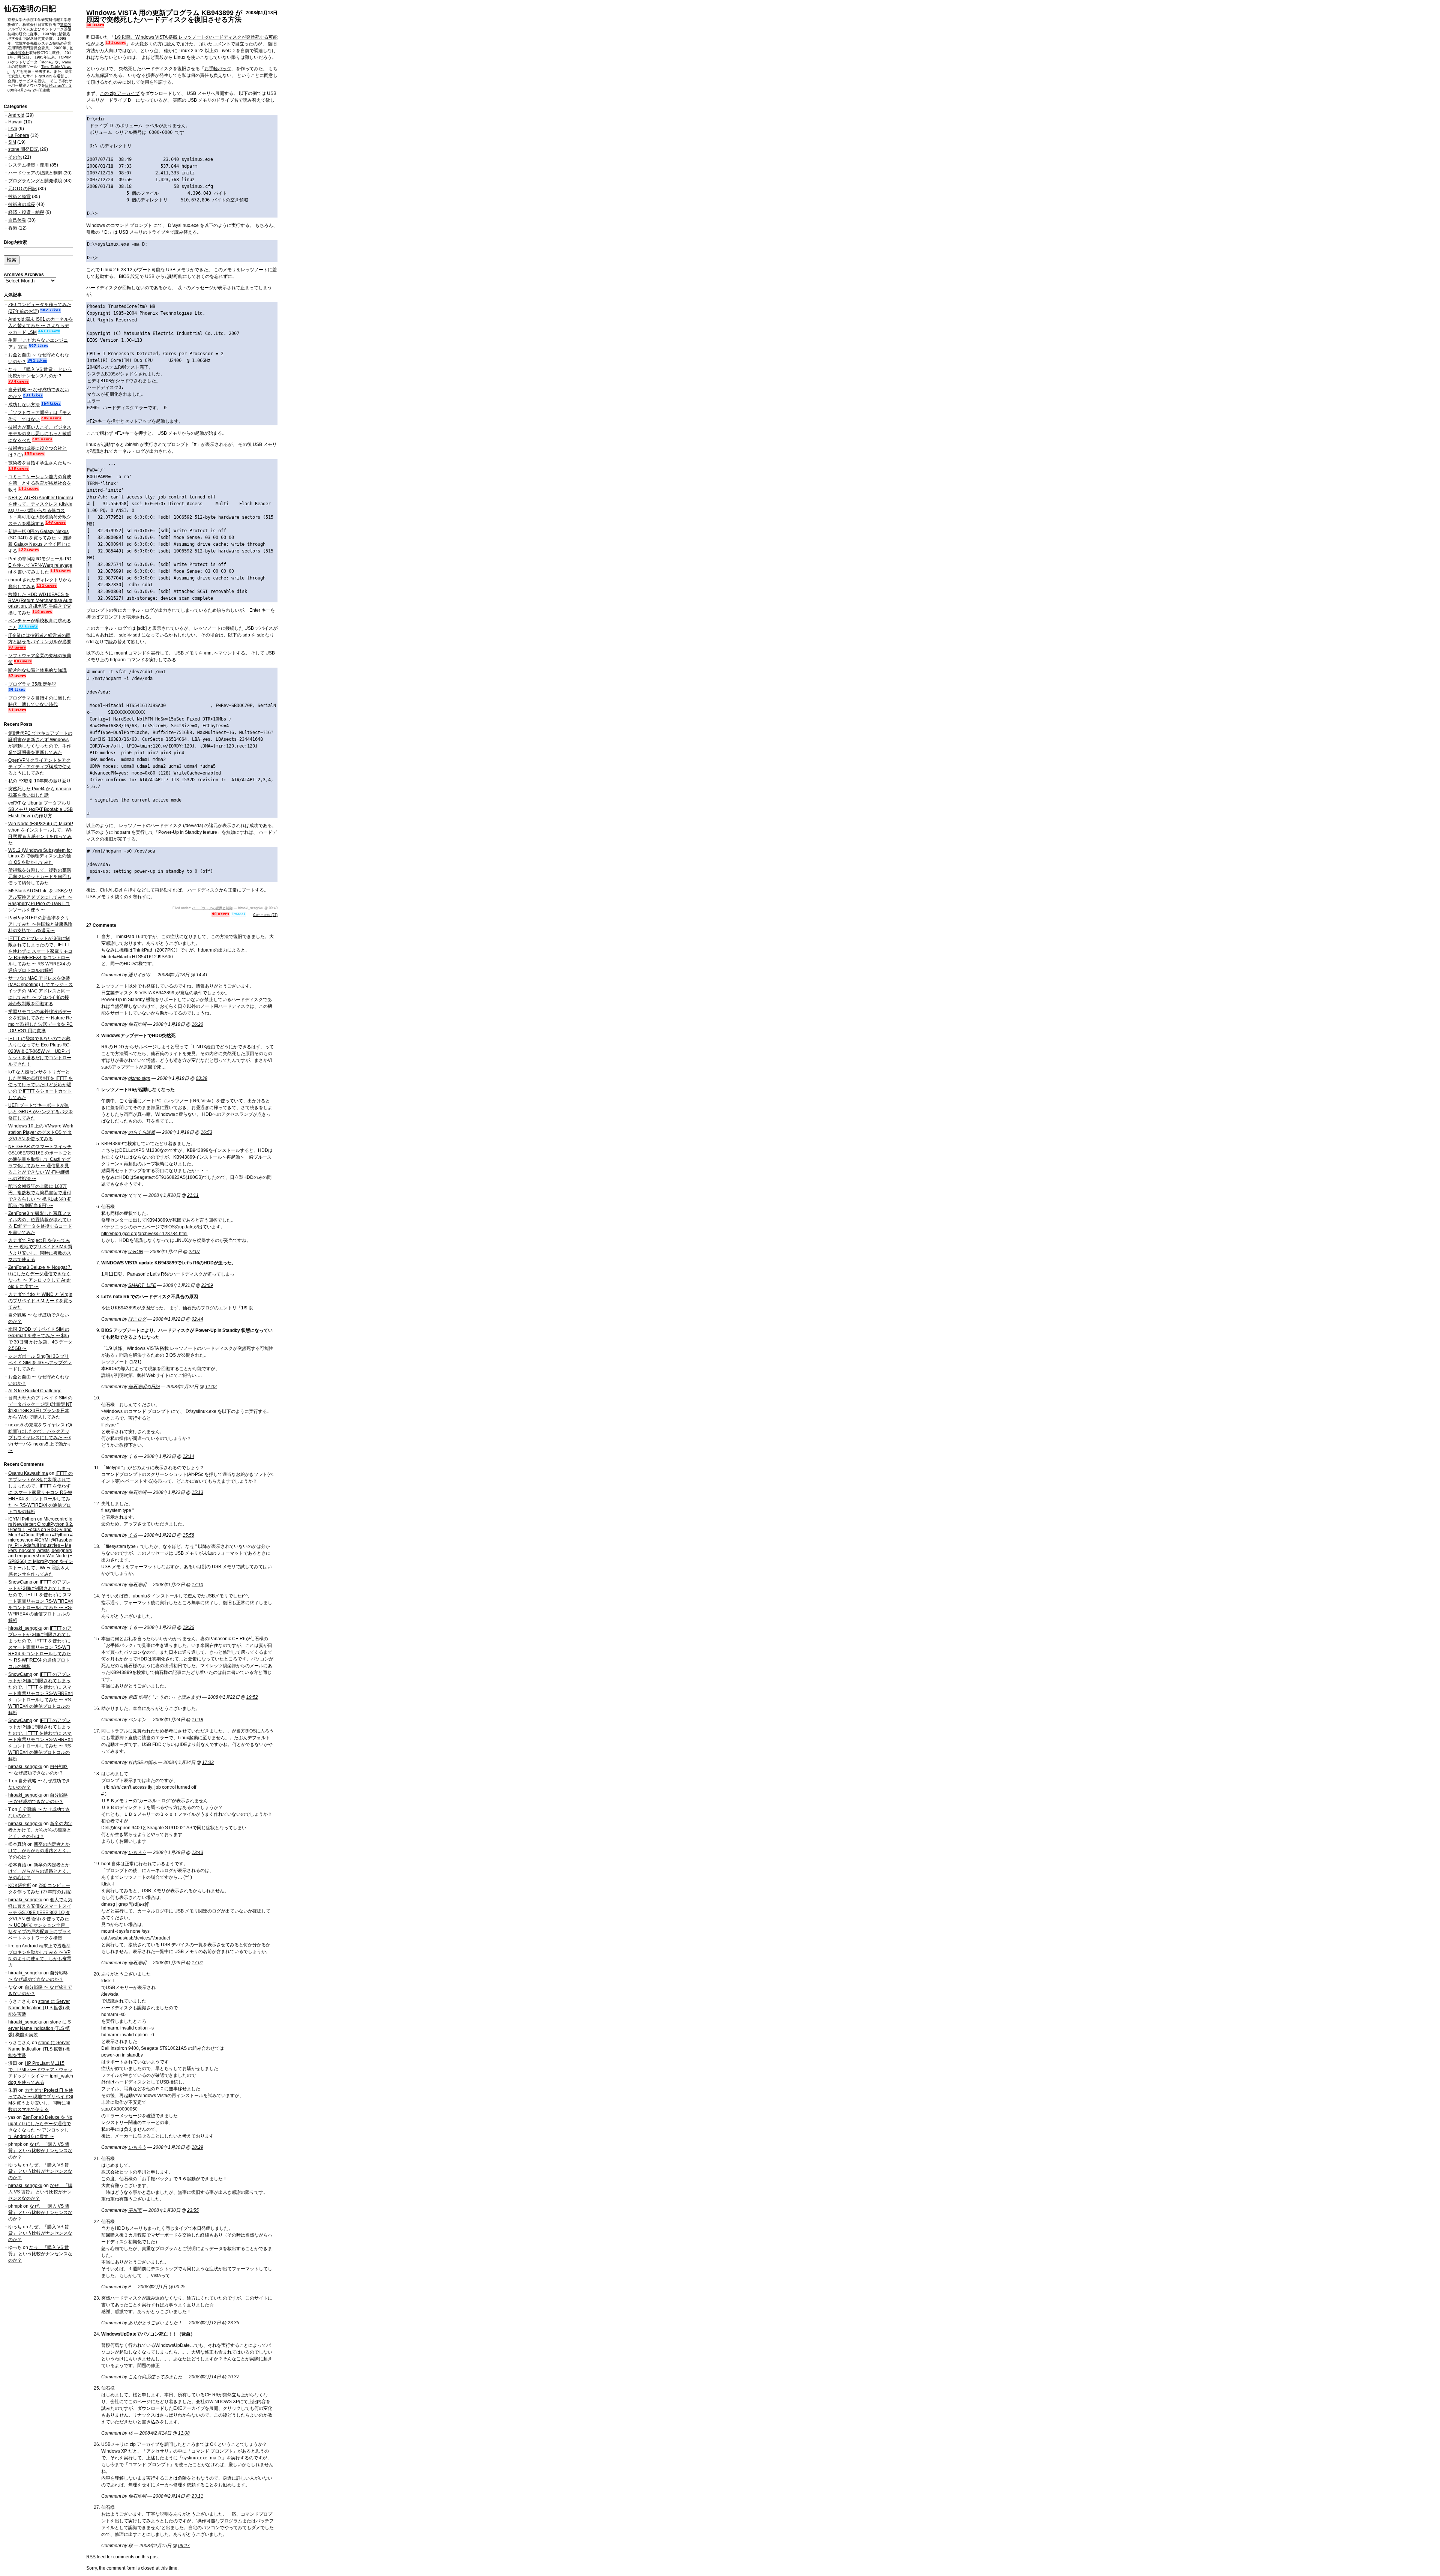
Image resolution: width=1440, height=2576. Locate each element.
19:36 (188, 1627)
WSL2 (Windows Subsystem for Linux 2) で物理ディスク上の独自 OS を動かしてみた (40, 856)
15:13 (197, 1492)
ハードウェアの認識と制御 (212, 908)
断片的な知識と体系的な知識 (37, 670)
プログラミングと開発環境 (35, 181)
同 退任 (23, 57)
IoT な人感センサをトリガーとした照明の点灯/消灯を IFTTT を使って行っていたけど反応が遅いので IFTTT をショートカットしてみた (40, 1085)
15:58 (188, 1535)
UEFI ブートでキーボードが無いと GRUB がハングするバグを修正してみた (41, 1112)
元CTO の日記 (22, 189)
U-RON (136, 1252)
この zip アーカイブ (120, 93)
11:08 (184, 2433)
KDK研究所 (20, 1885)
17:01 (197, 1963)
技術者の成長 (22, 204)
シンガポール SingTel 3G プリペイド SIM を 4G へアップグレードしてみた (40, 1363)
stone (46, 62)
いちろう (137, 1852)
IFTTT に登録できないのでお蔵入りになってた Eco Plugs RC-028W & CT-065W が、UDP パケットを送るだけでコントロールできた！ (40, 1051)
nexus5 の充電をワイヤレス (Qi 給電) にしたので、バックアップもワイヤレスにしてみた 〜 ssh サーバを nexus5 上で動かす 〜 (40, 1438)
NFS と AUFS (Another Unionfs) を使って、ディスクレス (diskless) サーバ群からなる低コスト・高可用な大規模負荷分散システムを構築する (41, 511)
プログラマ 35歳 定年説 (32, 684)
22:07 (194, 1252)
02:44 (197, 1319)
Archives (34, 275)
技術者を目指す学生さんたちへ (40, 463)
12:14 (188, 1456)
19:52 (252, 1697)
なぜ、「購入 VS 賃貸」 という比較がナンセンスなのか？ (40, 2151)
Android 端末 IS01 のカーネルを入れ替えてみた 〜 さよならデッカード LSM (41, 326)
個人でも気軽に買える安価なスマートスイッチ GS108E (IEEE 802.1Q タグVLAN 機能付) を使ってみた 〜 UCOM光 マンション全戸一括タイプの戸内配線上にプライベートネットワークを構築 (40, 1919)
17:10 (197, 1585)
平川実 (135, 2210)
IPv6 (13, 129)
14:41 (202, 975)
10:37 (233, 2377)
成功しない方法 (24, 405)
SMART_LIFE (142, 1285)
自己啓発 (17, 220)
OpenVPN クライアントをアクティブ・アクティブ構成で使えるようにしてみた (40, 767)
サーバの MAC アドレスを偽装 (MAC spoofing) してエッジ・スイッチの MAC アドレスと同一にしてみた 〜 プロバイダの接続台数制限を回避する (40, 991)
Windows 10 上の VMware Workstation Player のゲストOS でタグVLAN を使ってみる (41, 1132)
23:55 (193, 2210)
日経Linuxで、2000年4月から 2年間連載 (40, 88)
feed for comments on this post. (123, 2557)
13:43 (197, 1852)
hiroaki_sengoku (25, 1628)
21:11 (193, 1195)
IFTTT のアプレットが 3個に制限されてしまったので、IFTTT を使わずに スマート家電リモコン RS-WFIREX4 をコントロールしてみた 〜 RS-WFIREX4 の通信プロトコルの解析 (40, 1492)
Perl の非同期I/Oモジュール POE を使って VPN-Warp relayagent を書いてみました (40, 565)
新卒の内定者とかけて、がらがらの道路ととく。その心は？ (40, 1830)
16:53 (206, 1132)
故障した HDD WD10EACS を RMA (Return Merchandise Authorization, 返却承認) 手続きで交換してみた (40, 604)
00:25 (180, 2287)
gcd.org (45, 76)
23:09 (207, 1285)
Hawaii (15, 122)
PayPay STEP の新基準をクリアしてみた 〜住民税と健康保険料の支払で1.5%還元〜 (40, 924)
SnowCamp (20, 1674)
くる (133, 1535)
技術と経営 (19, 197)
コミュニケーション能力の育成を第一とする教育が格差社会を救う (40, 483)
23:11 (197, 2496)
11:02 (211, 1387)
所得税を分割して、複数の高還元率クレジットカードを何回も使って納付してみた (40, 877)
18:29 (197, 2147)
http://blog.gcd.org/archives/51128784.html (144, 1234)
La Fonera (19, 135)
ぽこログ (137, 1319)
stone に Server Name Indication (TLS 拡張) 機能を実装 (39, 2008)
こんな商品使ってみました (155, 2377)
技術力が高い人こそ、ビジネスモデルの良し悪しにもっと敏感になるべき (40, 434)
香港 (13, 228)
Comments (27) (265, 915)
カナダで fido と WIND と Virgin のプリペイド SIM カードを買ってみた (40, 1301)
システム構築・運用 (28, 165)
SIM (12, 142)
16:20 (197, 1024)
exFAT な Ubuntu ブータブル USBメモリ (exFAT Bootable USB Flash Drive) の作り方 (40, 809)
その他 (15, 157)
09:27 (184, 2546)
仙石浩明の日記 (30, 9)
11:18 (197, 1720)
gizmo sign (139, 1078)
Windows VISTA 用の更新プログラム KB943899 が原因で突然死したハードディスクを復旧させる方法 (164, 16)
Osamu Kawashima (28, 1473)
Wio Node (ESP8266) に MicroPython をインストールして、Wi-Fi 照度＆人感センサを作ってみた (41, 1565)
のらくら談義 (142, 1132)
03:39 (202, 1078)
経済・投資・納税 (26, 212)
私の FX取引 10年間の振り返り (40, 781)
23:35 (233, 2323)
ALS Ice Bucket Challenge (35, 1391)
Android (16, 115)
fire (11, 1946)
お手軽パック (218, 69)
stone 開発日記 (23, 149)
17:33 (208, 1762)
